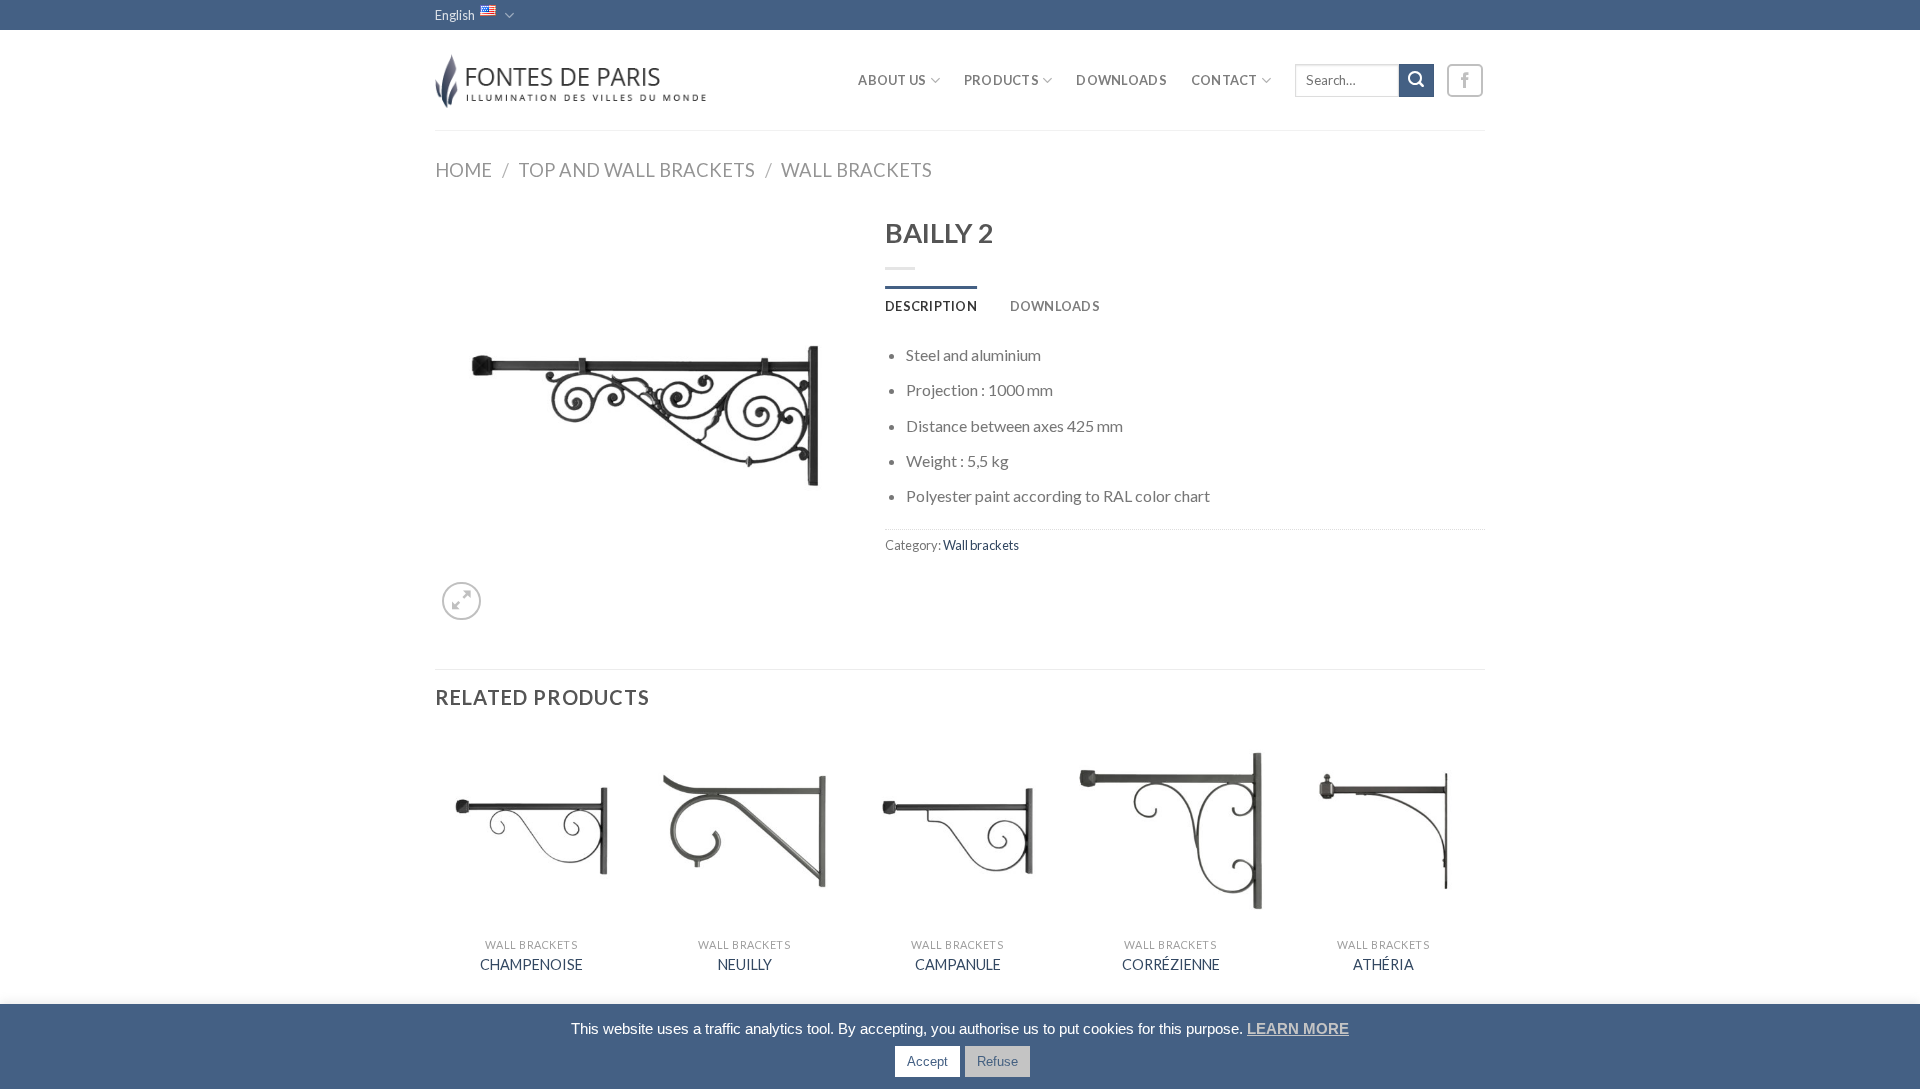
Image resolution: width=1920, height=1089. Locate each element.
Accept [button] (927, 1061)
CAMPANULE (958, 964)
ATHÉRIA (1383, 964)
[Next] (1479, 873)
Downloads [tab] (1055, 306)
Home (463, 170)
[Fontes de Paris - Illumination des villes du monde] (574, 80)
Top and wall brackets (636, 170)
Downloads (1121, 80)
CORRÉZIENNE (1171, 964)
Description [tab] (931, 306)
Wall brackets (856, 170)
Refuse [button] (997, 1061)
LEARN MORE (1298, 1028)
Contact (1224, 80)
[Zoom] (461, 601)
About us (892, 80)
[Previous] (436, 873)
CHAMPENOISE (531, 964)
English (455, 15)
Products (1001, 80)
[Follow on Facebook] (1465, 80)
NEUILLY (745, 964)
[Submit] (1416, 81)
